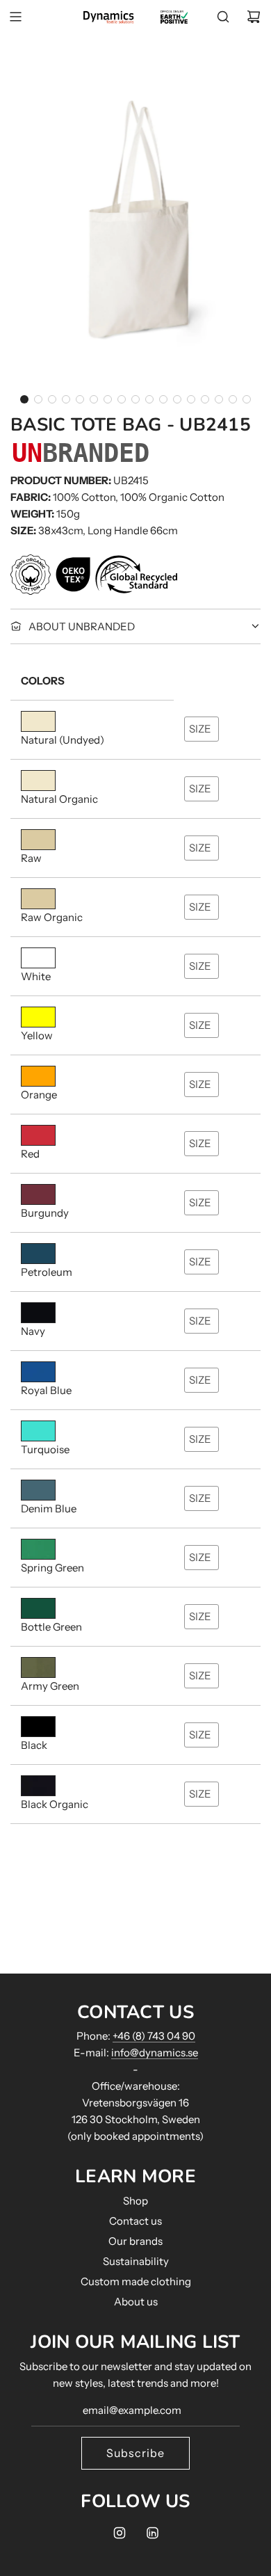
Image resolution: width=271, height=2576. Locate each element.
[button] (24, 399)
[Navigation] (15, 17)
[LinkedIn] (152, 2533)
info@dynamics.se (155, 2053)
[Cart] (254, 17)
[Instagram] (120, 2533)
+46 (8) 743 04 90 (154, 2036)
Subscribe (135, 2453)
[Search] (223, 17)
